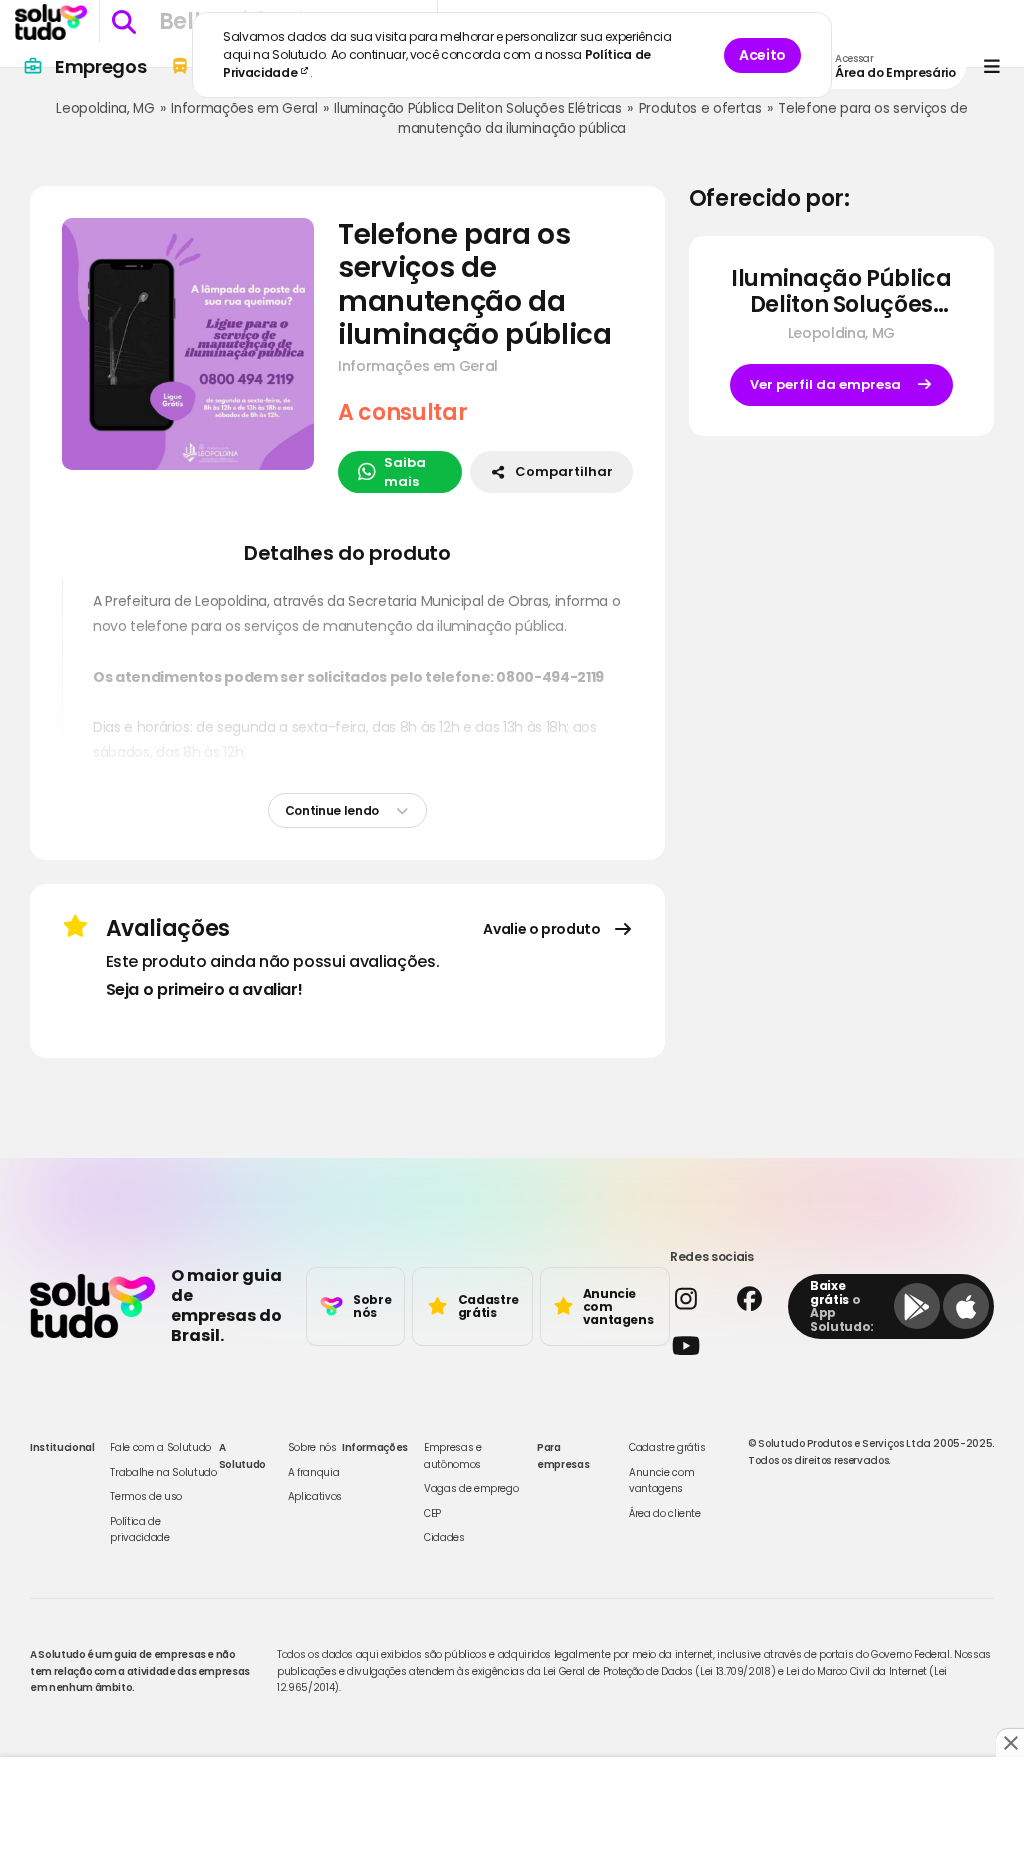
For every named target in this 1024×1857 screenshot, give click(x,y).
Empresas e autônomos (453, 1455)
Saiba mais (405, 472)
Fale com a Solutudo (160, 1447)
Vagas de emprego (471, 1488)
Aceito (762, 55)
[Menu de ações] (991, 66)
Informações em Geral (244, 108)
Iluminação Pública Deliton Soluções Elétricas (477, 108)
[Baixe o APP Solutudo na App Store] (966, 1306)
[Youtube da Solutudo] (723, 1345)
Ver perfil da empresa (825, 384)
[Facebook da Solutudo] (758, 1298)
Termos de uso (145, 1496)
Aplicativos (315, 1496)
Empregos (100, 66)
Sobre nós (312, 1447)
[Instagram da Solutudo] (694, 1298)
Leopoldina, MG (105, 108)
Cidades (444, 1537)
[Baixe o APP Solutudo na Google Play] (917, 1306)
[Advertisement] (512, 1807)
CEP (432, 1513)
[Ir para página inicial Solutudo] (51, 22)
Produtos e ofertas (700, 108)
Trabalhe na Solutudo (163, 1472)
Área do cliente (665, 1513)
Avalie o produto (541, 929)
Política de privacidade (139, 1529)
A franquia (314, 1472)
